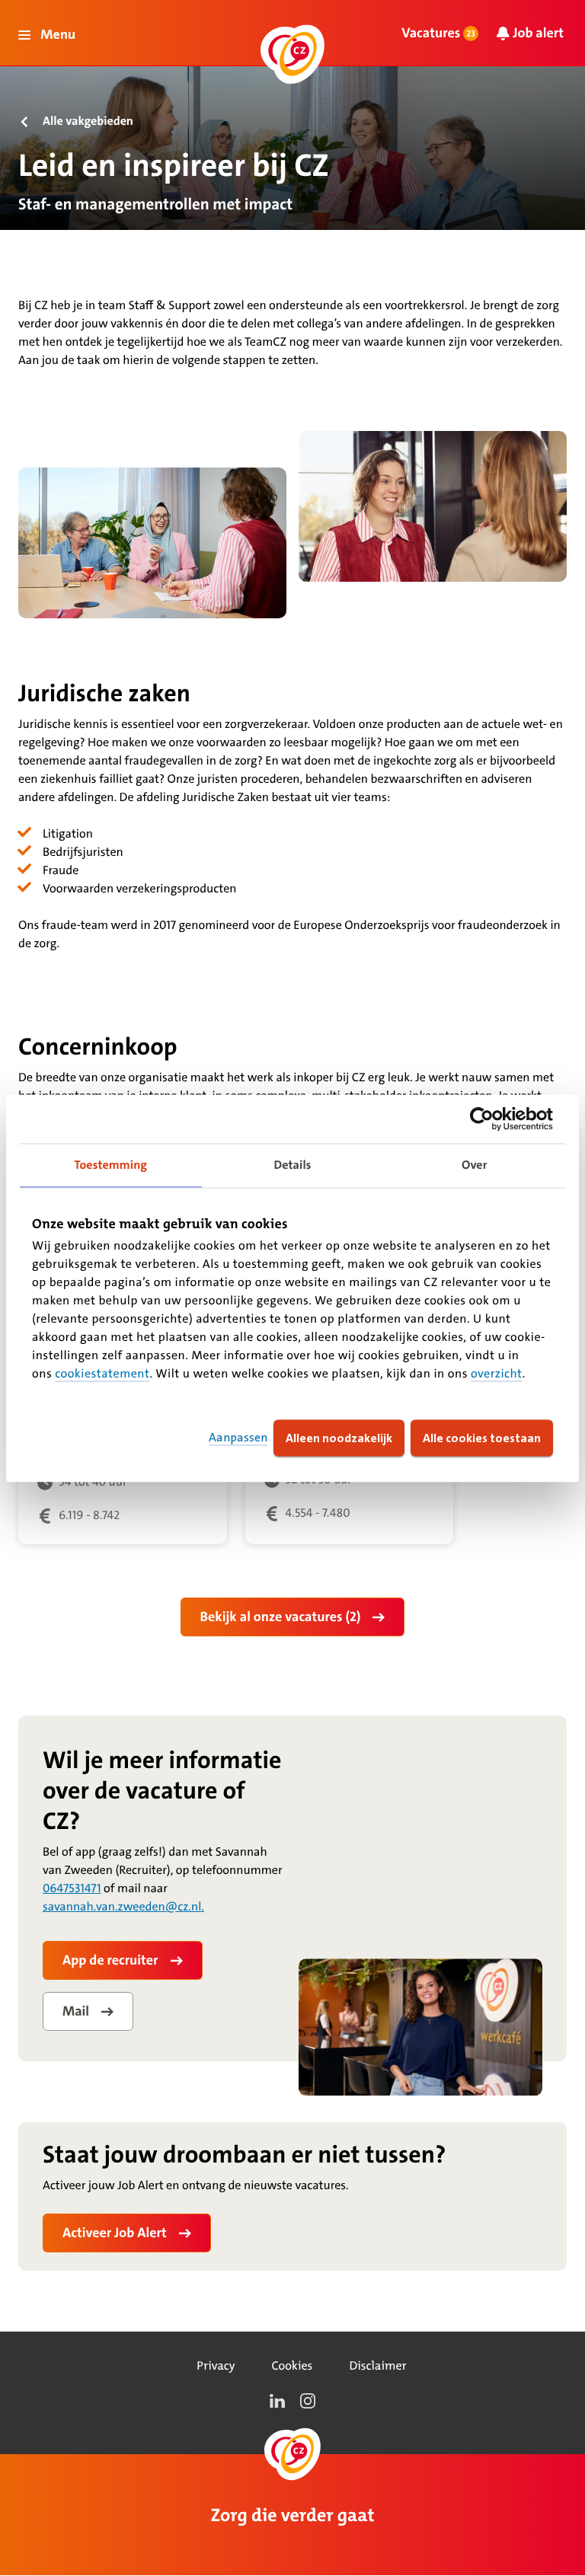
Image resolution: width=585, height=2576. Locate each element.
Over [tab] (475, 1165)
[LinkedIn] (277, 2401)
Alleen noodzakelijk (339, 1437)
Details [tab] (292, 1165)
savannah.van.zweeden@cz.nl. (123, 1907)
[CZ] (292, 54)
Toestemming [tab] (111, 1165)
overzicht (497, 1373)
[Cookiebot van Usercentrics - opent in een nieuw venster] (486, 1119)
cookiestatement (102, 1373)
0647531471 (72, 1889)
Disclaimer (377, 2366)
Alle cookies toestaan (482, 1437)
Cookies (292, 2366)
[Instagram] (308, 2401)
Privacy (216, 2366)
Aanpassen (238, 1437)
